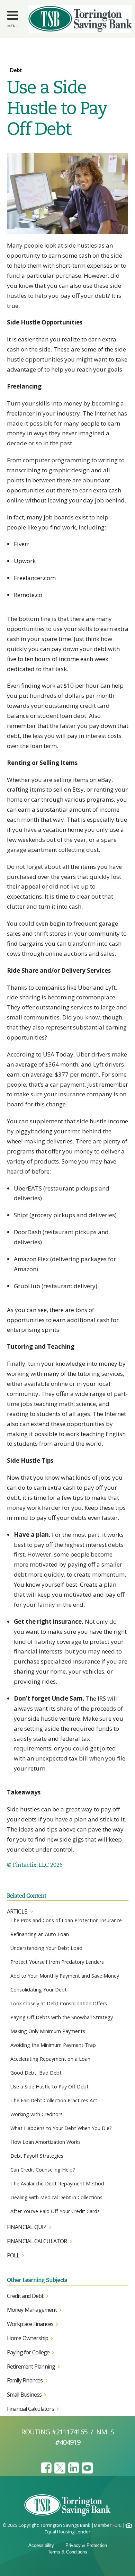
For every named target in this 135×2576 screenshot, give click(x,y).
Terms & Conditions (67, 2552)
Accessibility (41, 2545)
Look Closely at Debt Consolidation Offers (59, 2003)
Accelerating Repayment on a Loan (50, 2059)
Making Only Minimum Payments (48, 2031)
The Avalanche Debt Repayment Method (57, 2183)
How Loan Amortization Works (46, 2142)
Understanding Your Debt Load (46, 1948)
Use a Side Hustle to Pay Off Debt (49, 2087)
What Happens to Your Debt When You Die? (61, 2128)
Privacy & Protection (86, 2545)
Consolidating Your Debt (39, 1990)
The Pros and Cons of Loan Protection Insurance (66, 1920)
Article (17, 1911)
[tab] (68, 1912)
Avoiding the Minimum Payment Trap (53, 2045)
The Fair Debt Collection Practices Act (54, 2100)
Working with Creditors (37, 2114)
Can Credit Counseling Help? (43, 2170)
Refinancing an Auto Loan (40, 1934)
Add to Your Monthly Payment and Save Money (65, 1976)
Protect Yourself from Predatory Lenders (57, 1962)
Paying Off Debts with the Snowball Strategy (62, 2017)
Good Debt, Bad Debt (36, 2073)
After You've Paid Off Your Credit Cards (55, 2211)
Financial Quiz (27, 2227)
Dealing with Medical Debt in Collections (56, 2197)
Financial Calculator (37, 2241)
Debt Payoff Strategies (37, 2156)
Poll (13, 2255)
